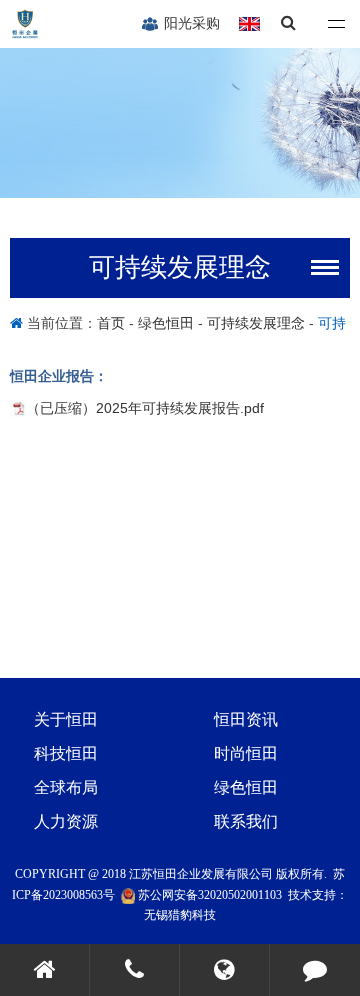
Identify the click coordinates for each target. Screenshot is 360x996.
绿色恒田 (166, 323)
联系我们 (246, 821)
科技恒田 (66, 753)
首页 (113, 323)
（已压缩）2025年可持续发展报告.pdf (145, 408)
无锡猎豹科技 (180, 915)
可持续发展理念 (256, 323)
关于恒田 (66, 719)
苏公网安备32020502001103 (208, 895)
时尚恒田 (246, 753)
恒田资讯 (246, 719)
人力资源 (66, 821)
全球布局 (66, 787)
